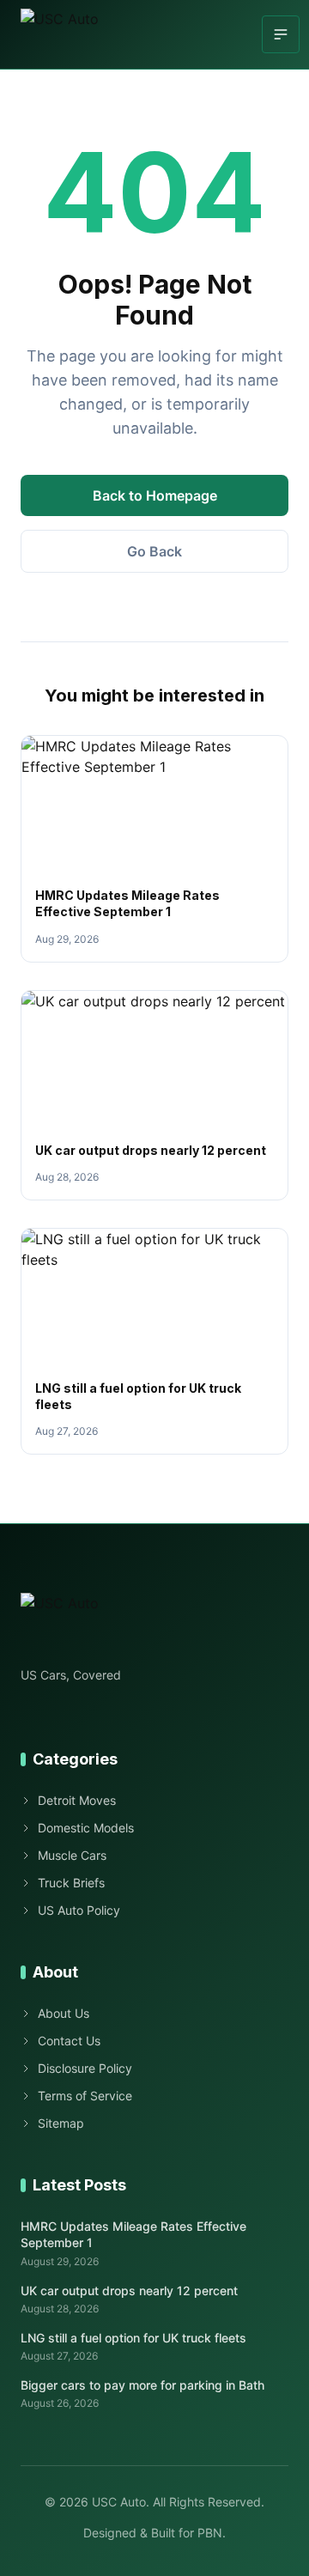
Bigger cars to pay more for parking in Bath (142, 2385)
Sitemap (61, 2123)
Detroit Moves (77, 1800)
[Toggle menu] (281, 34)
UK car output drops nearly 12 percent (151, 1150)
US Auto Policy (79, 1910)
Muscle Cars (72, 1855)
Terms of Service (85, 2096)
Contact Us (69, 2041)
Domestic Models (86, 1828)
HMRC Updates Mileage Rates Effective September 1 (133, 2234)
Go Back (154, 551)
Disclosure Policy (85, 2068)
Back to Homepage (155, 495)
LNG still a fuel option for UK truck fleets (133, 2338)
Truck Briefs (71, 1883)
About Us (64, 2013)
